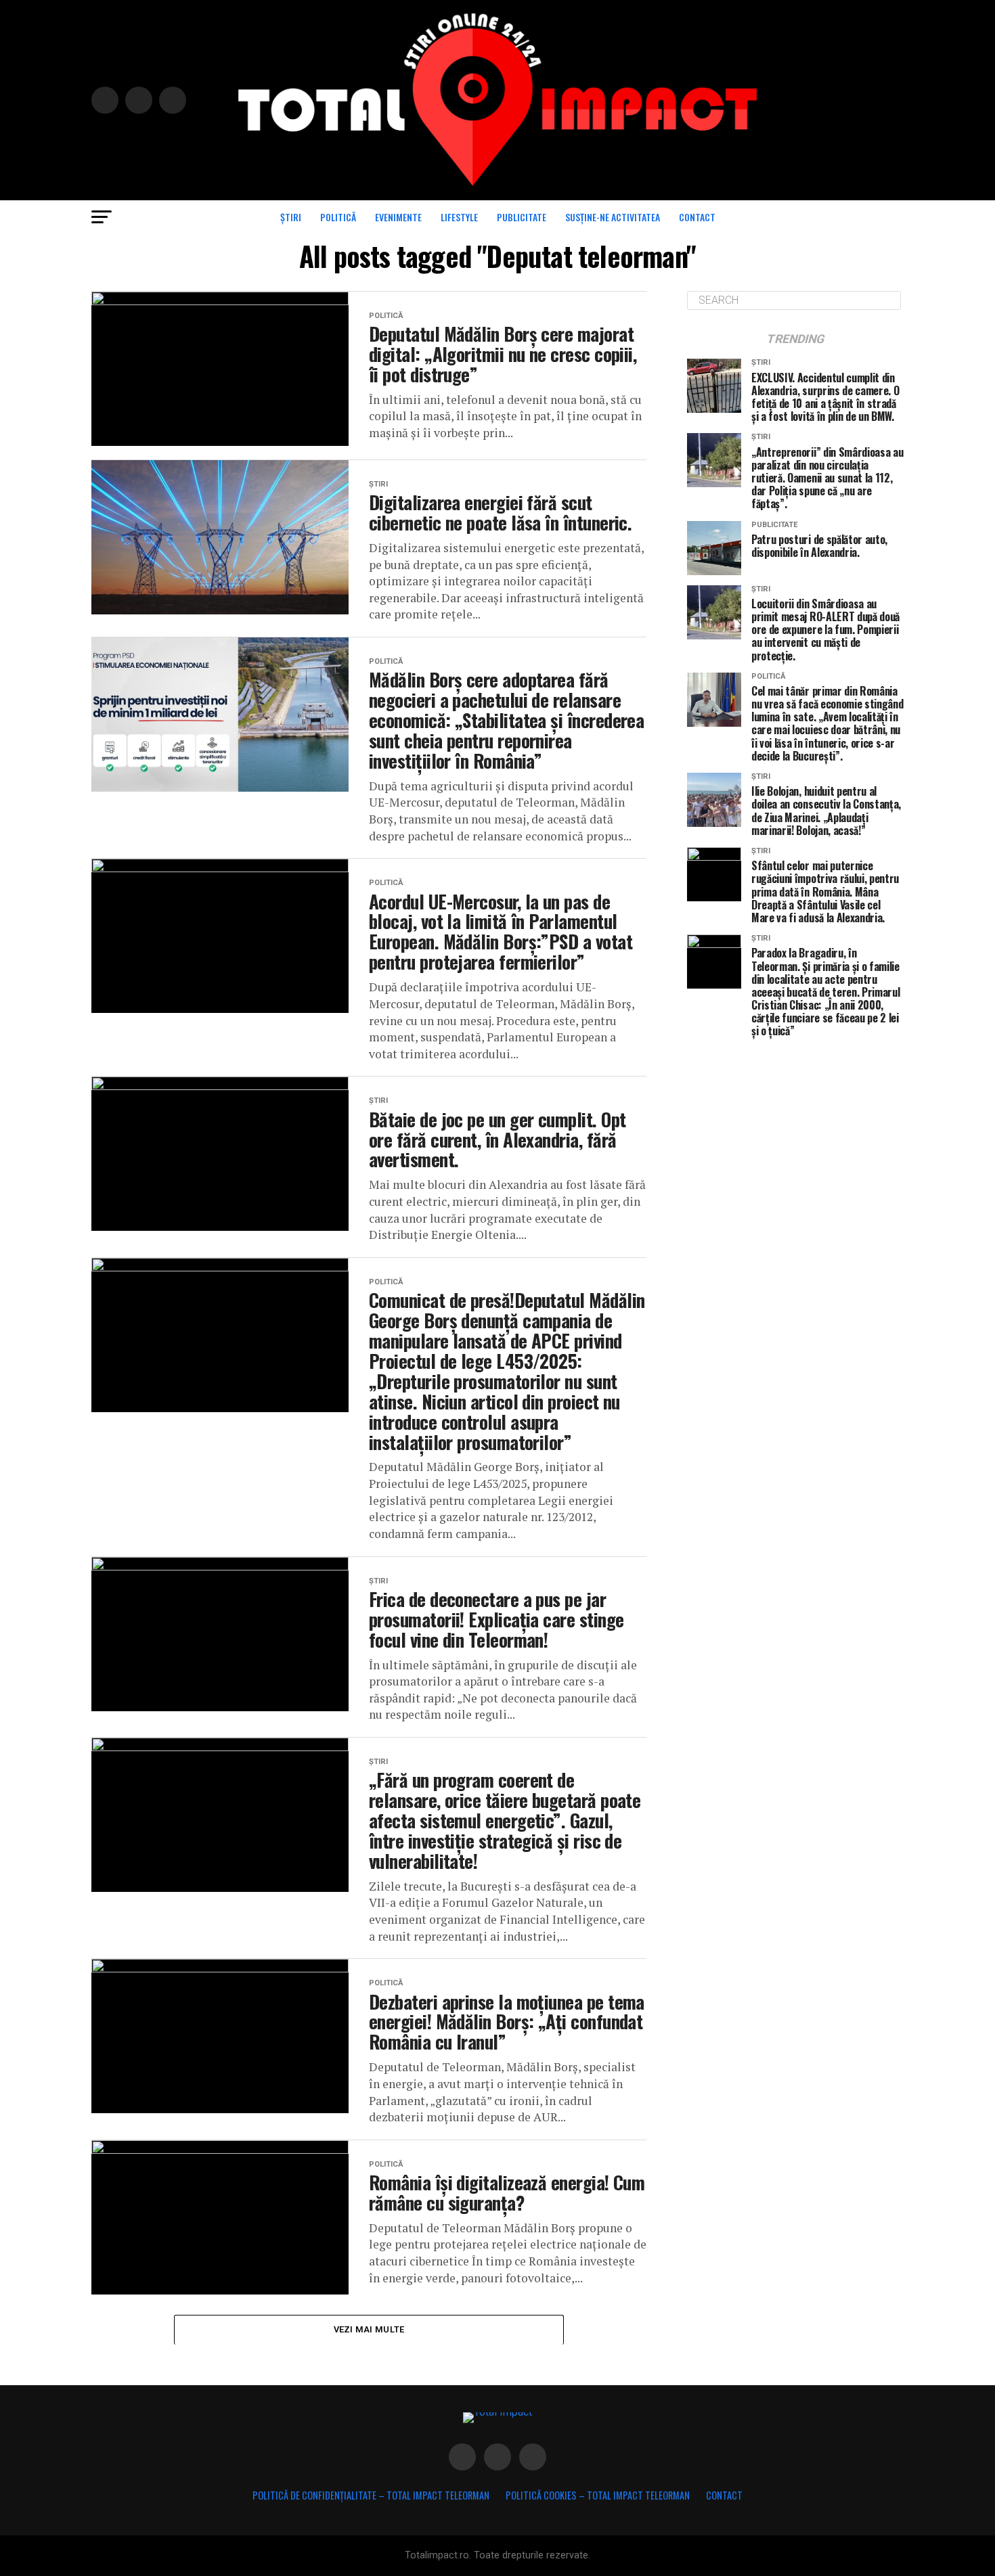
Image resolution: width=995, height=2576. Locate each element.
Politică (338, 217)
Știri (291, 217)
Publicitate (522, 217)
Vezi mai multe (369, 2329)
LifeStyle (459, 217)
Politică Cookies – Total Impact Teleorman (598, 2495)
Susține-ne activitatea (613, 217)
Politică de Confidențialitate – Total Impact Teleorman (371, 2495)
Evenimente (398, 217)
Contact (697, 217)
